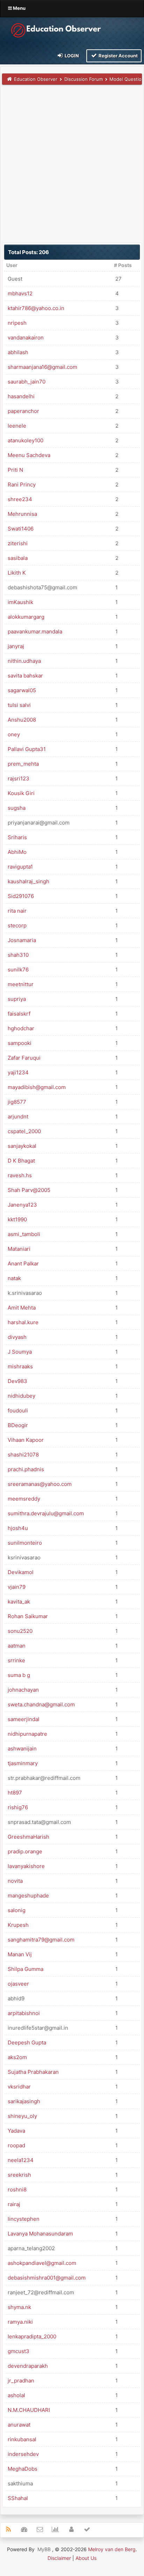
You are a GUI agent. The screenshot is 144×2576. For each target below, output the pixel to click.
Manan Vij (20, 1954)
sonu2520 (20, 1631)
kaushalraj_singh (28, 881)
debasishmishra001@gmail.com (47, 2278)
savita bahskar (25, 676)
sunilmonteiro (25, 1543)
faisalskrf (19, 1014)
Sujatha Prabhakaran (33, 2072)
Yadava (16, 2131)
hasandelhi (21, 396)
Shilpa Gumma (26, 1969)
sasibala (18, 558)
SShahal (18, 2498)
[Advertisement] (72, 163)
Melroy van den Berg (112, 2549)
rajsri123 (19, 778)
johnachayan (23, 1690)
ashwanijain (22, 1749)
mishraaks (20, 1366)
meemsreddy (24, 1499)
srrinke (16, 1660)
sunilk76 (18, 970)
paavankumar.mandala (35, 631)
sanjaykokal (22, 1146)
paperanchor (23, 411)
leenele (17, 426)
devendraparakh (28, 2366)
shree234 (20, 499)
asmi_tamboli (24, 1234)
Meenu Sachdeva (29, 455)
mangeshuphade (28, 1896)
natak (14, 1278)
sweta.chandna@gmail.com (41, 1704)
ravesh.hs (20, 1175)
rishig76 (18, 1807)
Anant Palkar (23, 1264)
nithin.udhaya (24, 661)
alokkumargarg (26, 617)
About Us (86, 2558)
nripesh (17, 323)
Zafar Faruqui (24, 1058)
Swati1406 (21, 529)
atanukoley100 (26, 440)
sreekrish (19, 2175)
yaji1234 (18, 1072)
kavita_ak (19, 1602)
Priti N (15, 470)
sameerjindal (24, 1719)
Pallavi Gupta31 (27, 749)
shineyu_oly (22, 2116)
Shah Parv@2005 (29, 1190)
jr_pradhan (21, 2381)
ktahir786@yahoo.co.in (36, 308)
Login (71, 56)
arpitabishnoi (24, 2013)
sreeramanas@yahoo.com (40, 1484)
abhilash (18, 352)
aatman (17, 1646)
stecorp (17, 925)
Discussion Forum (84, 79)
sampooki (20, 1043)
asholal (16, 2395)
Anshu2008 (22, 720)
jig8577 (17, 1102)
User (12, 265)
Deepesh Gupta (27, 2042)
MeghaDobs (23, 2469)
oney (14, 734)
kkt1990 (17, 1219)
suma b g (19, 1675)
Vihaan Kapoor (26, 1440)
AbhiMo (17, 852)
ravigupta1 (20, 867)
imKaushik (20, 602)
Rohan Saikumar (28, 1616)
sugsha (17, 808)
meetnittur (21, 984)
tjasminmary (23, 1763)
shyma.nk (19, 2307)
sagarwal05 (22, 690)
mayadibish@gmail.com (37, 1087)
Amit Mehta (22, 1308)
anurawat (19, 2425)
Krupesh (18, 1925)
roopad (16, 2145)
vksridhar (19, 2087)
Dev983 (17, 1381)
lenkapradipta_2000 (32, 2336)
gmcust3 (19, 2351)
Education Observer (36, 79)
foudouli (18, 1410)
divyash (17, 1337)
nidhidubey (21, 1396)
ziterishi (18, 543)
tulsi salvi (19, 705)
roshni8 (17, 2189)
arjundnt (18, 1117)
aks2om (17, 2057)
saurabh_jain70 (27, 382)
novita (15, 1881)
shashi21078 (23, 1455)
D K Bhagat (21, 1161)
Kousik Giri (21, 793)
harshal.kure (23, 1322)
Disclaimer (59, 2558)
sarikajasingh (24, 2101)
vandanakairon (26, 338)
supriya (17, 999)
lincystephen (24, 2219)
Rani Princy (22, 485)
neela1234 (21, 2160)
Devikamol (21, 1572)
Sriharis (17, 837)
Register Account (118, 56)
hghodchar (21, 1028)
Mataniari (19, 1249)
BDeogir (18, 1425)
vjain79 (17, 1587)
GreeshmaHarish (28, 1837)
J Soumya (20, 1352)
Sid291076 (21, 896)
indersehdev (23, 2454)
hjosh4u (18, 1528)
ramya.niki (20, 2322)
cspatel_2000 (24, 1131)
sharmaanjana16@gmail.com (42, 367)
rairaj (14, 2204)
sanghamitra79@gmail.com (41, 1940)
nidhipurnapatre (27, 1734)
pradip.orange (25, 1851)
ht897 (15, 1793)
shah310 (18, 955)
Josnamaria (22, 940)
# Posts (123, 265)
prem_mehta (23, 764)
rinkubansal (22, 2439)
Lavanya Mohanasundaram (40, 2234)
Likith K (17, 573)
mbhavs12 (20, 293)
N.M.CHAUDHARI (29, 2410)
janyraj (16, 646)
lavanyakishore (26, 1866)
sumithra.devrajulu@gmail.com (46, 1513)
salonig (17, 1910)
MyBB (44, 2549)
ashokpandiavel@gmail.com (42, 2263)
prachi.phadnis (26, 1469)
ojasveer (18, 1984)
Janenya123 (22, 1205)
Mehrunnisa (22, 514)
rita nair (17, 911)
